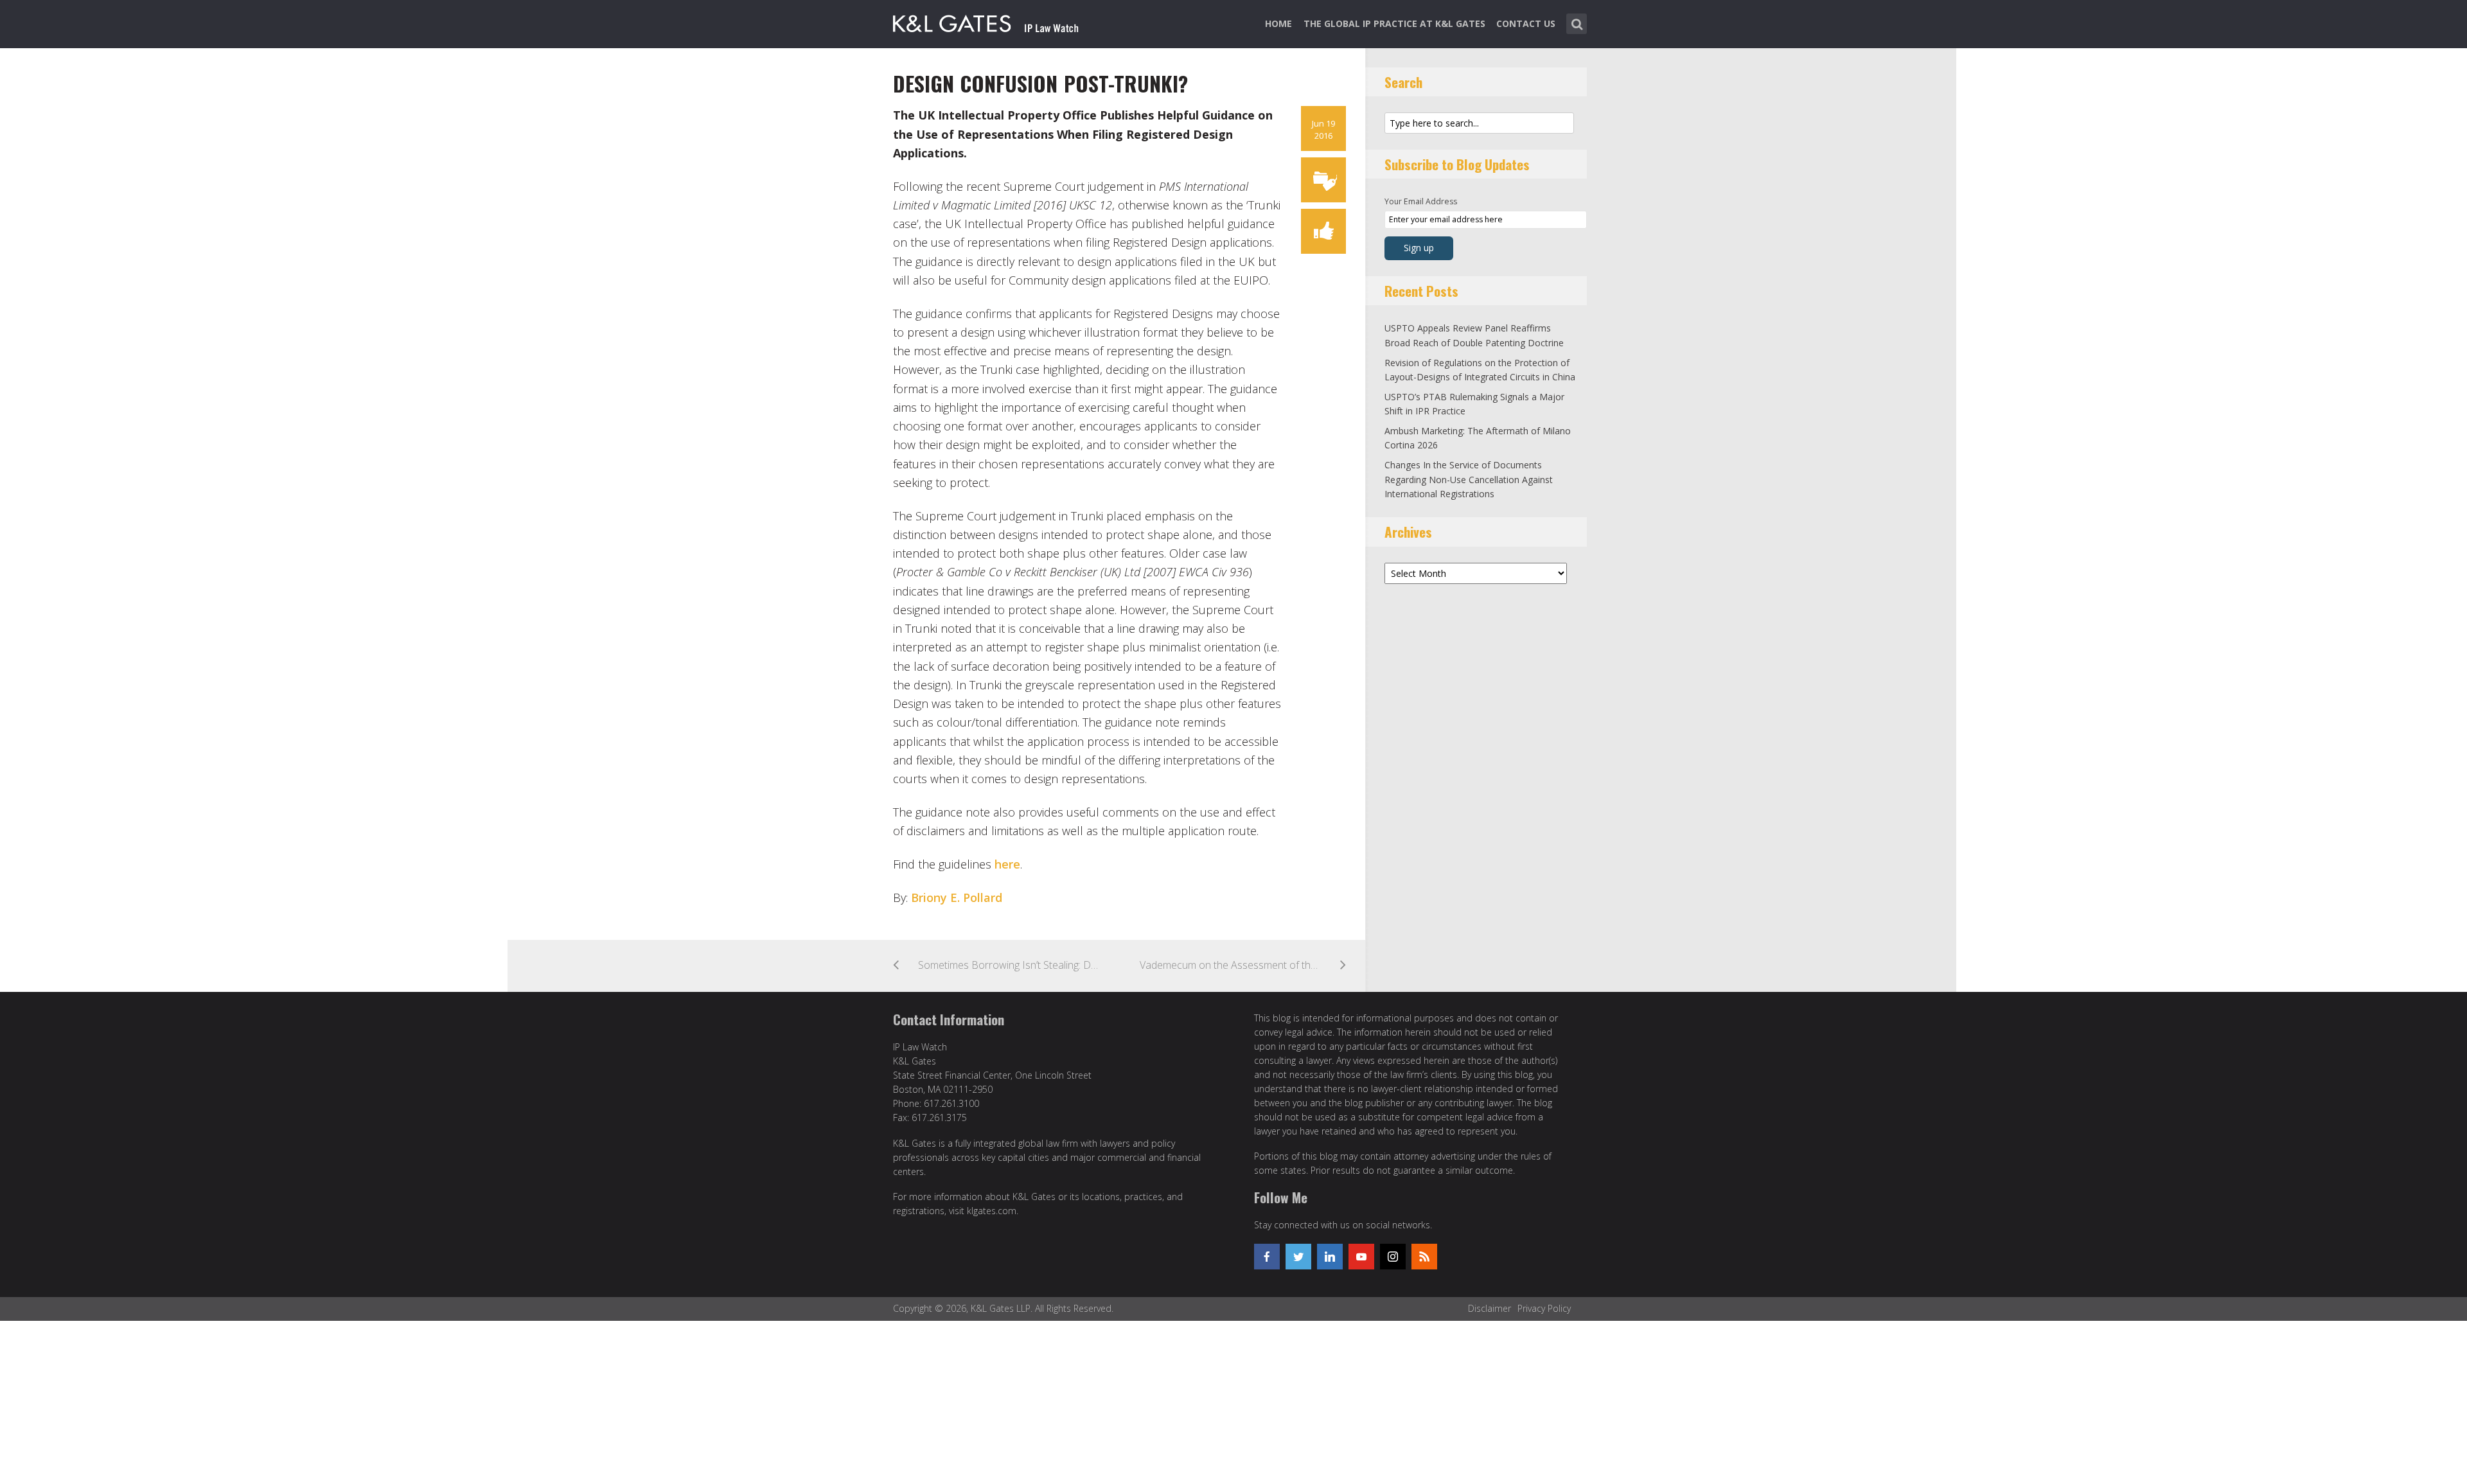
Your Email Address (1421, 201)
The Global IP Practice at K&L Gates (1394, 23)
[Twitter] (1298, 1257)
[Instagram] (1393, 1257)
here (1007, 864)
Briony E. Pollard (957, 897)
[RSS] (1424, 1257)
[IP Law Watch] (986, 21)
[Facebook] (1267, 1257)
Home (1278, 23)
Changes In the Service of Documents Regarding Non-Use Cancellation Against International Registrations (1469, 479)
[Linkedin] (1330, 1257)
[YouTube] (1361, 1257)
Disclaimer (1490, 1308)
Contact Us (1526, 23)
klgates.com (992, 1211)
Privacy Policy (1544, 1308)
